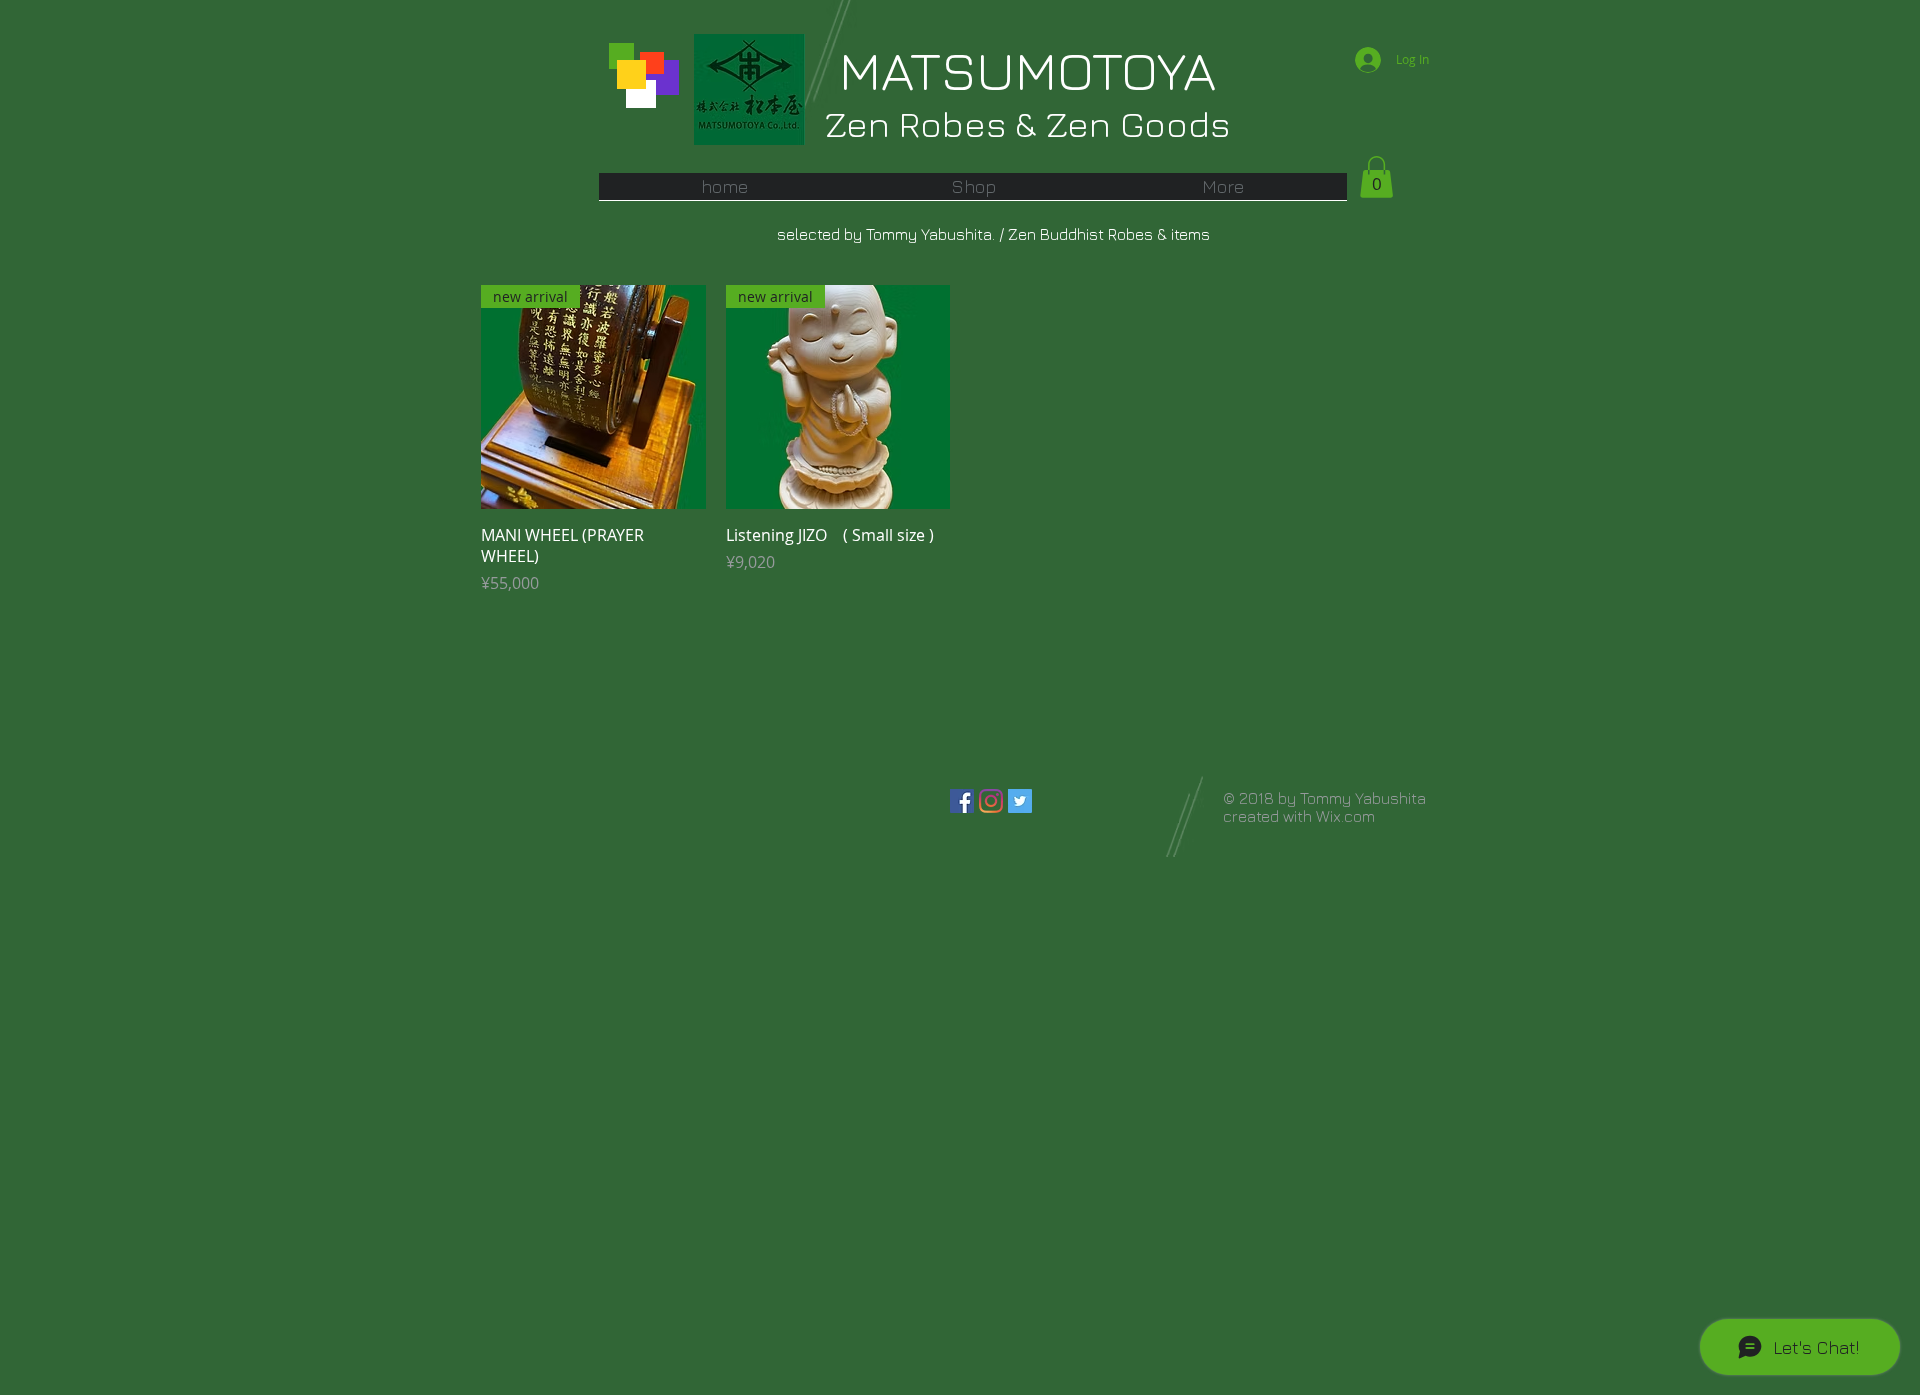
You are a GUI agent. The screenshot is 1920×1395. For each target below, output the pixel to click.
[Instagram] (991, 801)
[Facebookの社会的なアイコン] (962, 801)
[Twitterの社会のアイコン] (1020, 801)
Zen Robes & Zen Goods (1027, 123)
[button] (973, 193)
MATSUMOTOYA (1027, 70)
